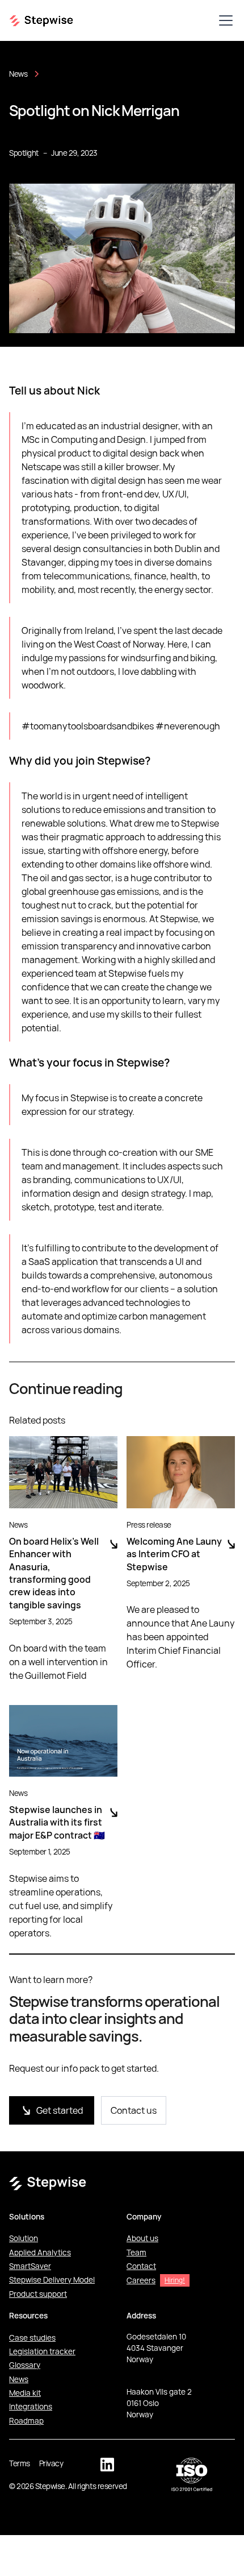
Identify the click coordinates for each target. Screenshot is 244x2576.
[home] (41, 20)
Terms (20, 2463)
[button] (224, 20)
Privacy (51, 2463)
